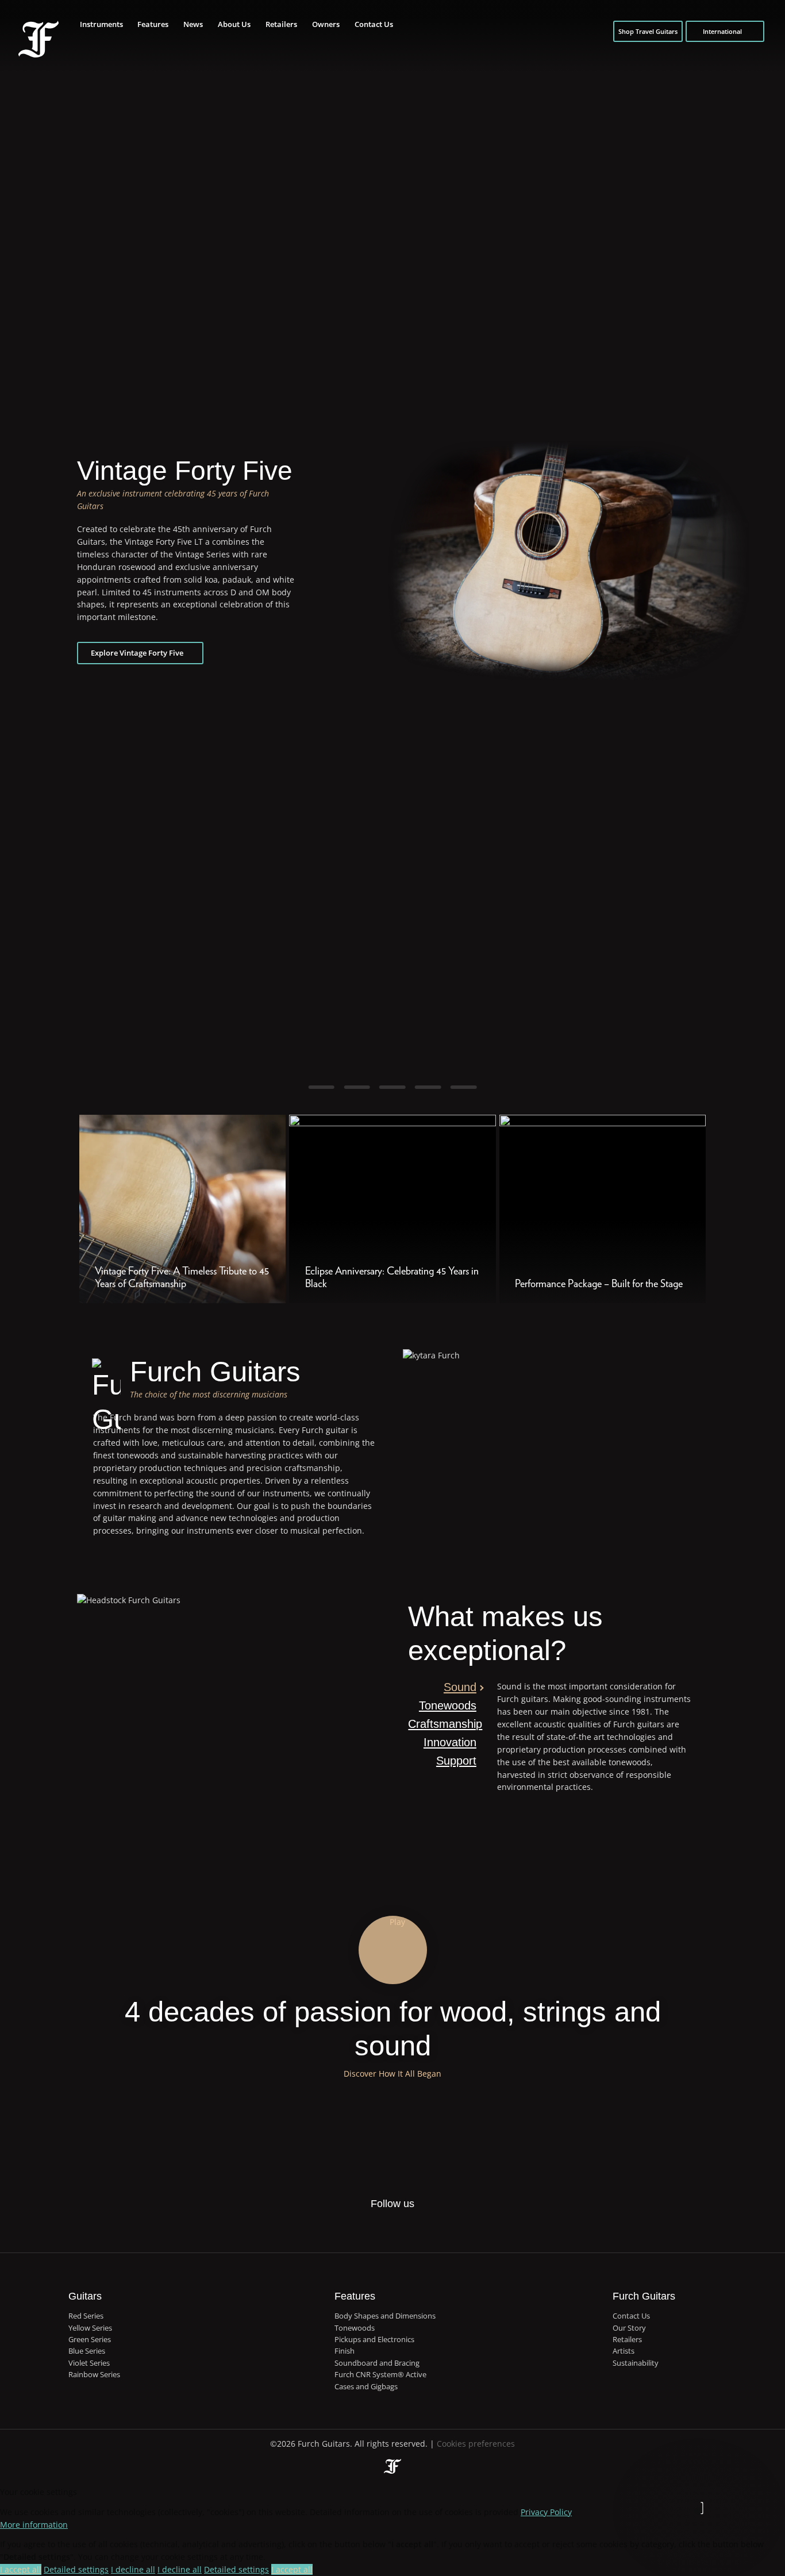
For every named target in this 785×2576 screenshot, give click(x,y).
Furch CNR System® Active (380, 2374)
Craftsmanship (442, 1724)
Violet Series (89, 2363)
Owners (326, 24)
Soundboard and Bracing (377, 2363)
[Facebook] (355, 2223)
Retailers (281, 24)
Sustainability (636, 2363)
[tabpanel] (392, 560)
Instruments (101, 24)
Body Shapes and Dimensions (385, 2316)
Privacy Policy (546, 2512)
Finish (345, 2351)
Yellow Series (90, 2328)
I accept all (21, 2569)
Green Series (90, 2339)
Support (456, 1761)
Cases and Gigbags (366, 2386)
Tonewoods (448, 1705)
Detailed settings (76, 2569)
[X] (380, 2223)
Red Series (86, 2316)
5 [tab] (464, 1087)
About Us (234, 24)
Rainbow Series (94, 2374)
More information (34, 2525)
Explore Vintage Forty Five (137, 653)
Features (153, 24)
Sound (460, 1687)
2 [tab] (357, 1087)
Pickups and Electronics (374, 2339)
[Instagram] (404, 2223)
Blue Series (87, 2351)
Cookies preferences (476, 2444)
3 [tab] (392, 1087)
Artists (624, 2351)
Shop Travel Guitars (648, 31)
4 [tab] (428, 1087)
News (193, 24)
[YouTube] (428, 2223)
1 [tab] (321, 1087)
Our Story (629, 2328)
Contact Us (374, 24)
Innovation (450, 1742)
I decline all (133, 2569)
